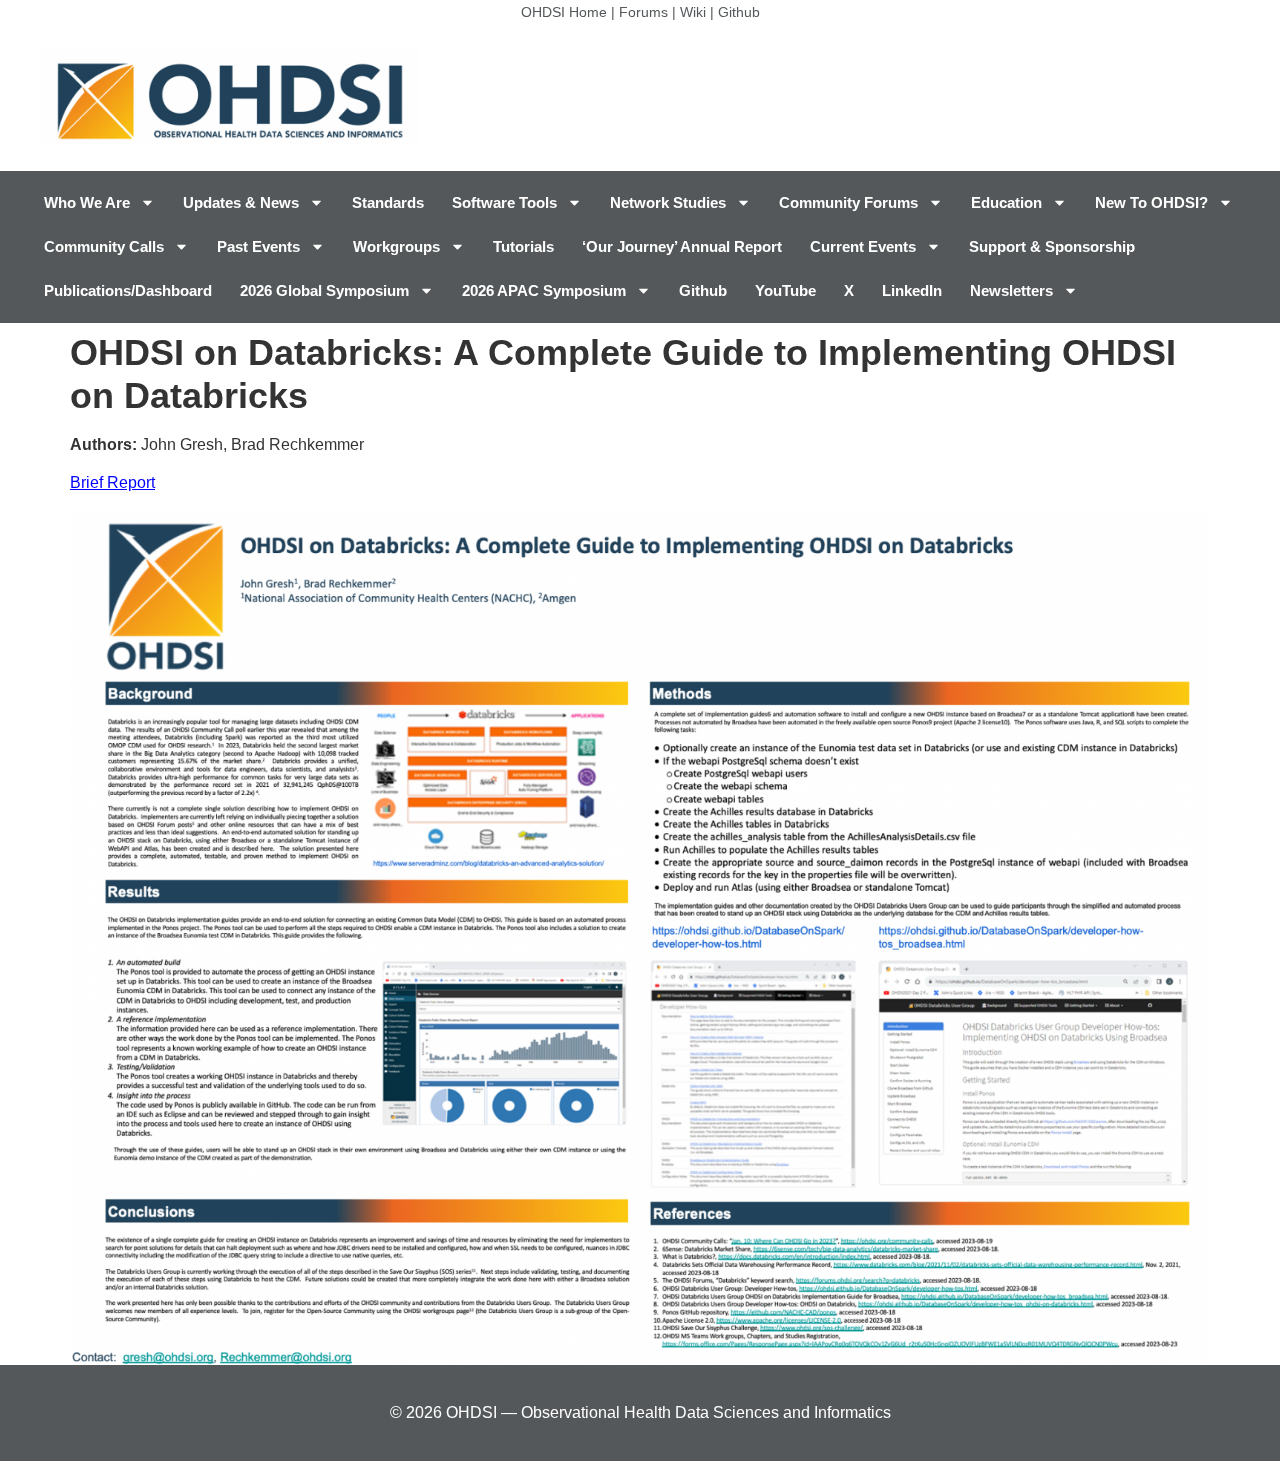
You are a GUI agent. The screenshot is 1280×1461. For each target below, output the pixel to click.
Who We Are (87, 202)
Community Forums (848, 202)
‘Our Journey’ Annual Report (682, 246)
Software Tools (504, 202)
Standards (388, 202)
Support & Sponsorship (1052, 246)
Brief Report (112, 482)
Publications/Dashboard (128, 290)
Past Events (258, 246)
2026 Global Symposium (324, 290)
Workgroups (396, 246)
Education (1006, 202)
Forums (643, 12)
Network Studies (668, 202)
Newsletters (1011, 290)
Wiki (693, 12)
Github (739, 12)
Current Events (863, 246)
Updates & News (241, 202)
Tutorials (523, 246)
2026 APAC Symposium (544, 290)
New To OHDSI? (1151, 202)
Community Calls (104, 246)
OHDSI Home (564, 12)
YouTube (785, 290)
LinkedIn (912, 290)
